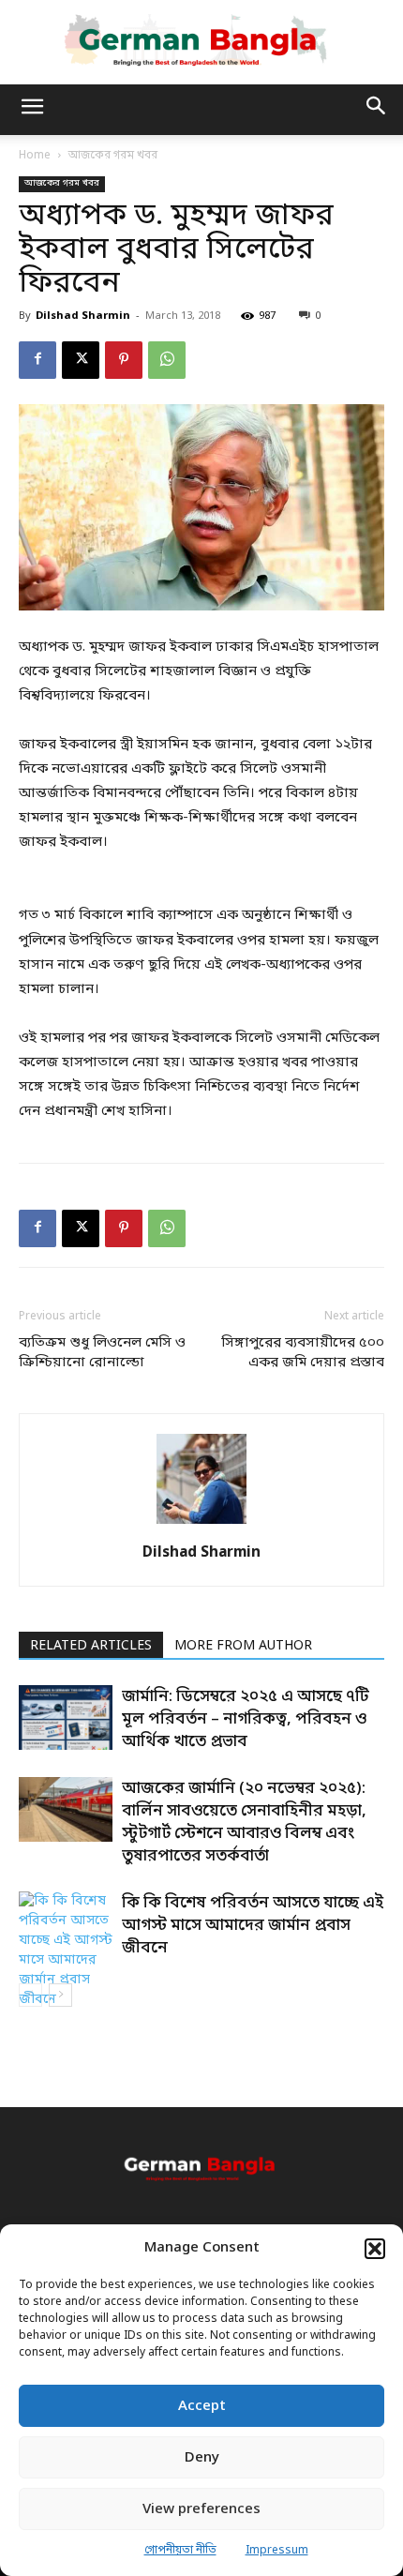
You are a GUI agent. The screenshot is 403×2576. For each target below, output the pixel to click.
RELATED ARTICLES (91, 1646)
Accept (202, 2406)
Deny (202, 2458)
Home (35, 156)
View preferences (201, 2509)
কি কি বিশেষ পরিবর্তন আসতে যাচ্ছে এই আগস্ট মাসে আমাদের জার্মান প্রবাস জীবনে (253, 1926)
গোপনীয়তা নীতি (180, 2551)
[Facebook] (37, 360)
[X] (81, 360)
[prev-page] (30, 1995)
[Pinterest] (124, 360)
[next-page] (60, 1995)
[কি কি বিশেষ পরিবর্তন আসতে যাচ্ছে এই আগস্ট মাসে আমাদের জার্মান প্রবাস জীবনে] (66, 1951)
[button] (375, 2249)
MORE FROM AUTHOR (243, 1646)
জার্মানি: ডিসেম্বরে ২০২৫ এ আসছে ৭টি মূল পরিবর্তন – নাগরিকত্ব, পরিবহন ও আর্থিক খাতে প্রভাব (246, 1719)
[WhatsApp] (167, 360)
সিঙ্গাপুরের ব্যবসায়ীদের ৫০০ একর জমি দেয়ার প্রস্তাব (303, 1353)
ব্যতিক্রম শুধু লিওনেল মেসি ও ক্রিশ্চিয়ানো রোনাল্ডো (102, 1353)
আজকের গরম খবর (113, 156)
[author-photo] (201, 1525)
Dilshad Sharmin (83, 316)
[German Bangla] (201, 41)
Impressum (277, 2551)
